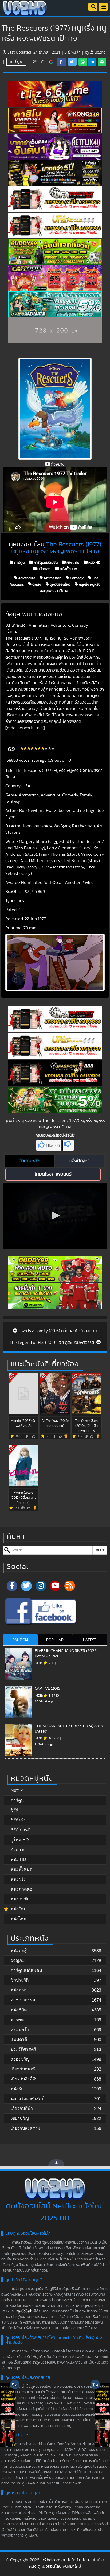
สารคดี (17, 2020)
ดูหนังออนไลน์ (60, 584)
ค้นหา (100, 1550)
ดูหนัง (36, 584)
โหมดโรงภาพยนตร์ (53, 1174)
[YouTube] (55, 1586)
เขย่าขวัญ (20, 2118)
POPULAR (55, 1640)
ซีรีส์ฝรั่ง (18, 1820)
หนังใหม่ (19, 1909)
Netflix (17, 1790)
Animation (52, 578)
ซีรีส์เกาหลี (21, 1830)
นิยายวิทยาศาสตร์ (27, 2099)
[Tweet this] (72, 62)
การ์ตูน (16, 61)
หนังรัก (17, 2089)
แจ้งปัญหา (80, 1161)
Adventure (26, 578)
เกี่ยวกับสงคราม (25, 2128)
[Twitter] (26, 1586)
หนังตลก (44, 569)
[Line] (102, 62)
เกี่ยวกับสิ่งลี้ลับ (24, 2079)
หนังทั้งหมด (68, 569)
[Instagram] (41, 1586)
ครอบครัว (20, 2029)
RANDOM (20, 1640)
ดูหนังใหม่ (24, 2311)
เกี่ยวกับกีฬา (22, 2108)
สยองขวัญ (20, 2059)
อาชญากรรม (23, 2000)
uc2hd (100, 52)
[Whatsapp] (83, 62)
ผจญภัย (72, 562)
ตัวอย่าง (18, 1850)
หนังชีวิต (19, 2010)
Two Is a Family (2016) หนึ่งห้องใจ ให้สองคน (58, 1331)
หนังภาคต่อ (21, 1889)
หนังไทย (18, 1919)
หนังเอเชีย (20, 1899)
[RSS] (70, 1586)
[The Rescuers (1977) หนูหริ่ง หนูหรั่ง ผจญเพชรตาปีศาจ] (51, 62)
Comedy (76, 578)
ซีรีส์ (15, 1810)
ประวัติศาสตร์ (23, 2049)
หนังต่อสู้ (19, 1950)
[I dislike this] (68, 1145)
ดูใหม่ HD (20, 1840)
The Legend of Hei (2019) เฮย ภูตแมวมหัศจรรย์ (52, 1343)
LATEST (90, 1640)
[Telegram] (92, 62)
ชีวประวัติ (20, 1980)
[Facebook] (12, 1586)
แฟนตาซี (19, 2039)
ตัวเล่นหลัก (30, 1161)
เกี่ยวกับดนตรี (23, 2069)
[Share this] (61, 62)
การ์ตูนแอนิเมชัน (45, 562)
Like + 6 (53, 1146)
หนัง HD (94, 562)
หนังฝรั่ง (18, 1879)
